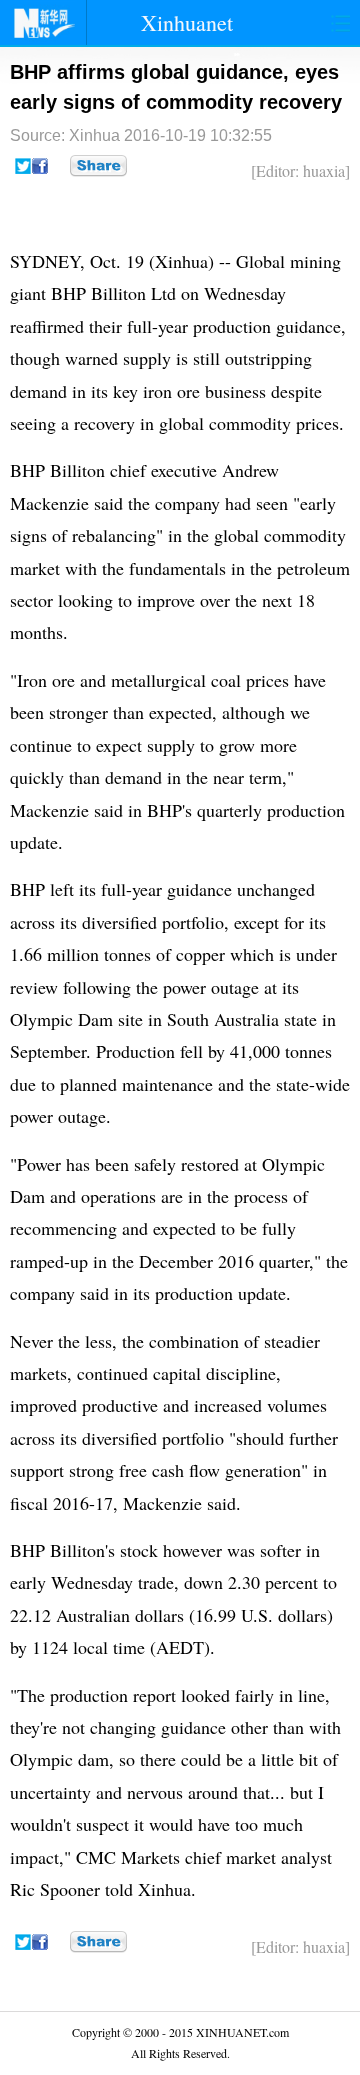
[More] (98, 166)
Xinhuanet (187, 22)
